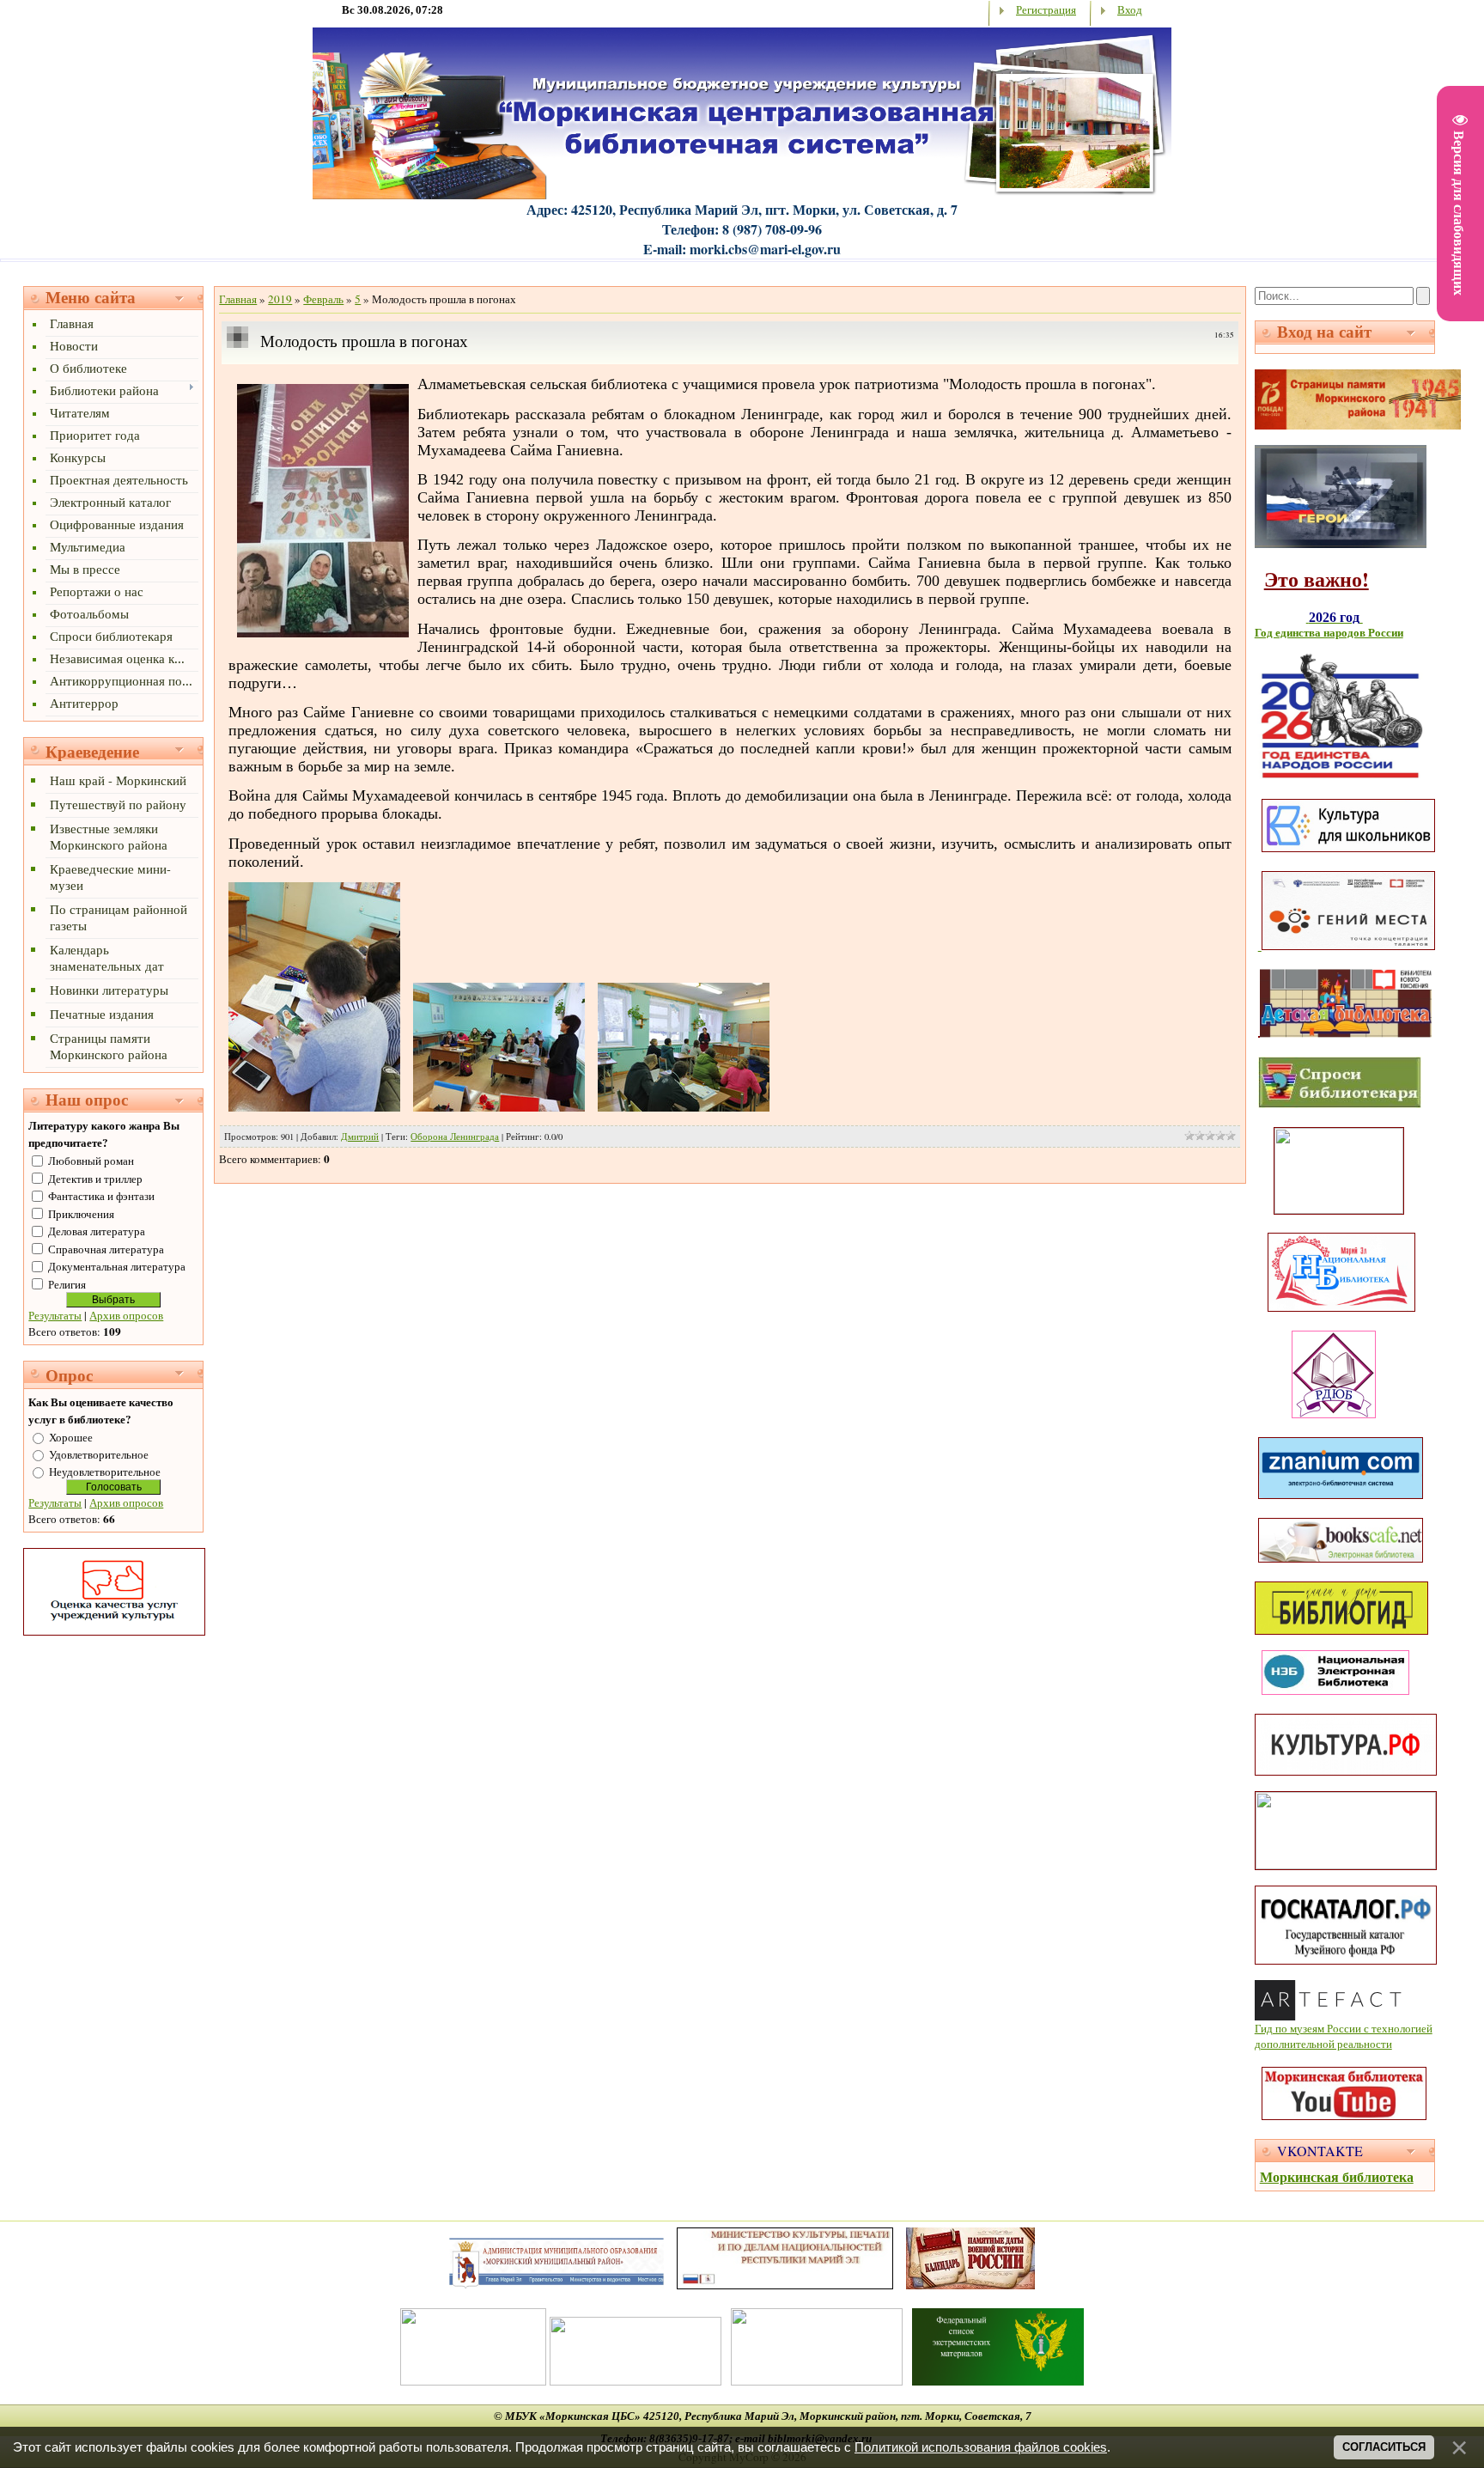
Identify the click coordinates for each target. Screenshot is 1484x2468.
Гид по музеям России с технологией (1344, 2028)
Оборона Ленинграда (455, 1136)
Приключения (81, 1214)
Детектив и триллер (95, 1179)
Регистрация (1046, 9)
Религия (67, 1284)
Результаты (55, 1315)
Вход (1130, 9)
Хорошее (71, 1437)
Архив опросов (126, 1315)
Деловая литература (97, 1231)
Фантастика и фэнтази (101, 1196)
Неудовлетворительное (105, 1472)
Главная (238, 299)
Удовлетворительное (99, 1454)
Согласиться (1384, 2447)
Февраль (323, 299)
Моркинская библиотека (1337, 2176)
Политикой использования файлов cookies (981, 2447)
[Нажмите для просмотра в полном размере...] (323, 633)
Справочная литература (106, 1249)
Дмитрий (360, 1136)
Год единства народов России (1329, 633)
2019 (280, 299)
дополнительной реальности (1323, 2044)
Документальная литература (117, 1266)
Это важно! (1317, 579)
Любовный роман (91, 1161)
